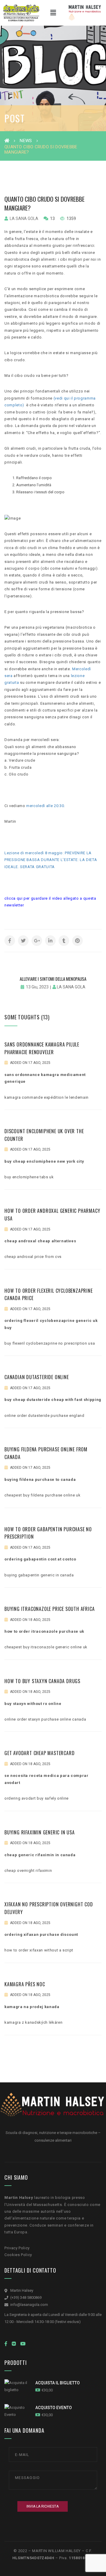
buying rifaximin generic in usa (40, 1832)
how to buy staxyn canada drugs (42, 1681)
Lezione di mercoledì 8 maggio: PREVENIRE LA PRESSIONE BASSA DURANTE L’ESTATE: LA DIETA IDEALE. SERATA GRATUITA (51, 860)
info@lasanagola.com (29, 2305)
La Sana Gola (24, 218)
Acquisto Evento (54, 2408)
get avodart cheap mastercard (39, 1753)
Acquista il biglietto (58, 2383)
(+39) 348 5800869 (26, 2297)
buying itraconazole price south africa (49, 1609)
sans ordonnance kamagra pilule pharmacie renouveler (42, 1048)
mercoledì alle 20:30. (46, 806)
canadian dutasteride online (37, 1377)
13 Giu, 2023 (37, 987)
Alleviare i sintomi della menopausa (53, 979)
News (26, 141)
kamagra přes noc (25, 1984)
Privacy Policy (17, 2248)
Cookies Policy (18, 2255)
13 (52, 218)
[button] (53, 13)
